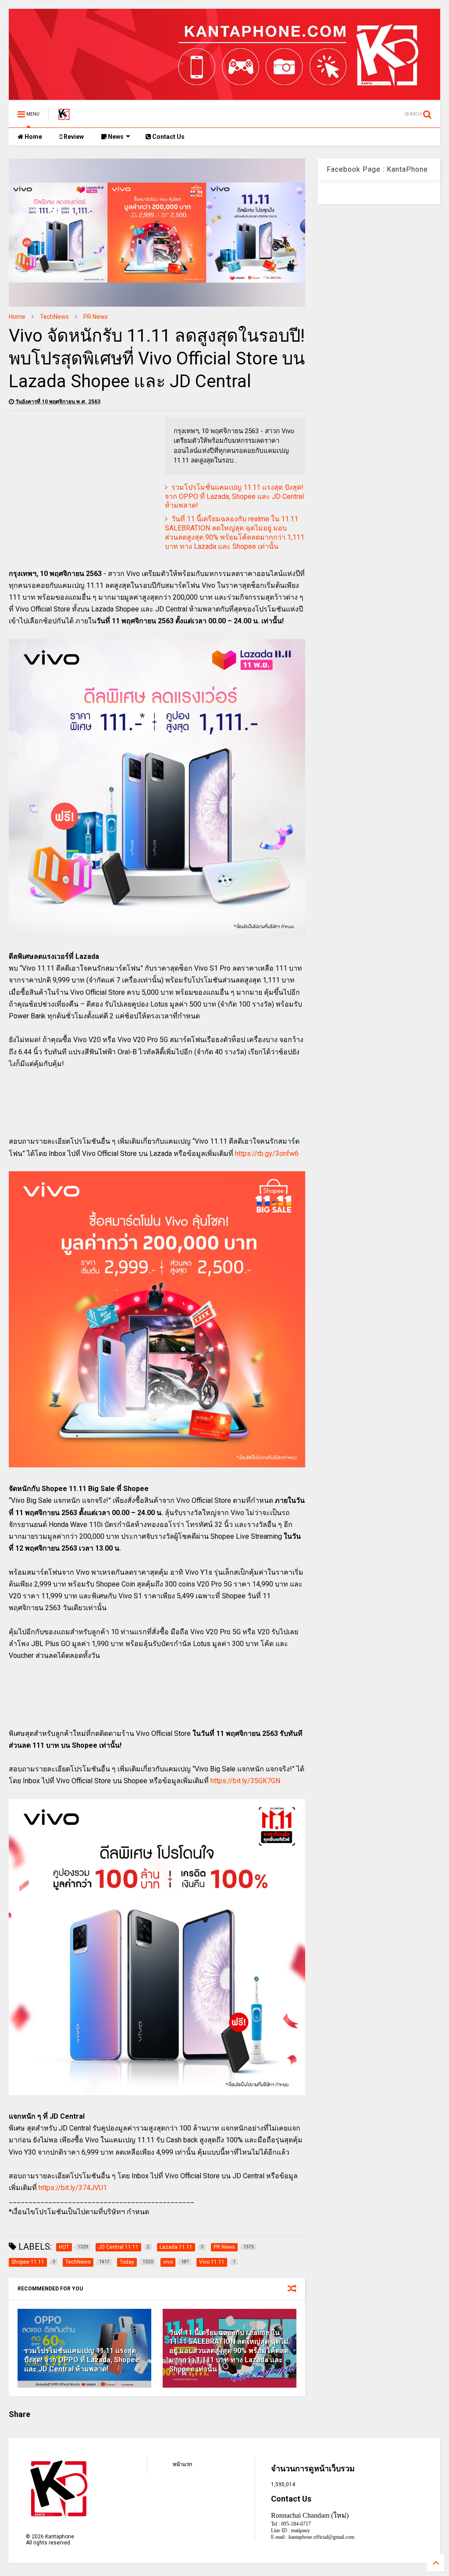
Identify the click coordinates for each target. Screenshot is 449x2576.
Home (33, 137)
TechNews (54, 317)
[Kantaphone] (64, 117)
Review (73, 137)
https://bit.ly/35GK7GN (245, 1781)
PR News (96, 317)
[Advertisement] (82, 479)
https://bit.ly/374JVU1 (73, 2188)
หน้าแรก (182, 2464)
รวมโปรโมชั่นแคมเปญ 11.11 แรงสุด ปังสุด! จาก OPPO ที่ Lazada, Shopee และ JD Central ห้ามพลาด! (234, 496)
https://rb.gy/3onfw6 (267, 1154)
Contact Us (168, 137)
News (115, 137)
